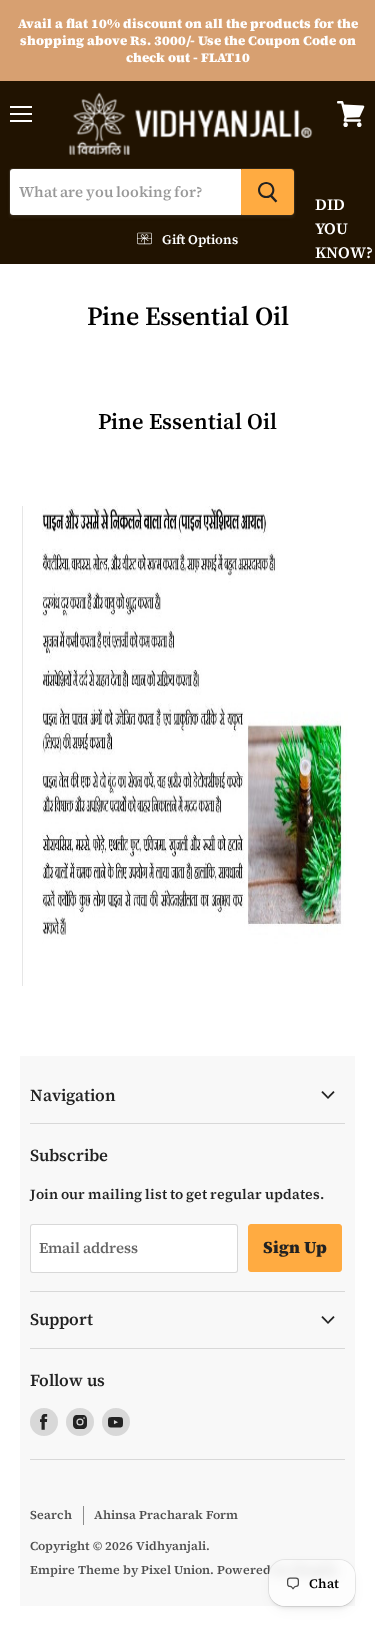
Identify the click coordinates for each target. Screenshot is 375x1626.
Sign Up (295, 1247)
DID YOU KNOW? (330, 228)
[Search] (267, 192)
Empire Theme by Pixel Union (120, 1569)
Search (51, 1514)
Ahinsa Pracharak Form (166, 1514)
